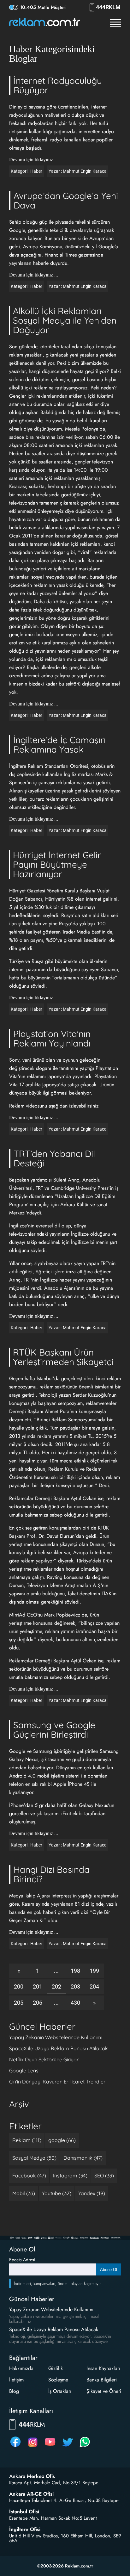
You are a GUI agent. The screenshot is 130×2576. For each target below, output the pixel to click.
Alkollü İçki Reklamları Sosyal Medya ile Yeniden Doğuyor (65, 320)
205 (19, 2003)
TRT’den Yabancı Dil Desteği (54, 1158)
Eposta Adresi (22, 2260)
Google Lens (24, 2070)
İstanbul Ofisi (24, 2512)
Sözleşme (58, 2380)
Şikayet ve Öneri (104, 2391)
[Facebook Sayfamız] (15, 2447)
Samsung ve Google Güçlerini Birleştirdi (54, 1730)
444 (108, 7)
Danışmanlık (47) (83, 2158)
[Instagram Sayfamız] (33, 2447)
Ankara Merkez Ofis (32, 2476)
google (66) (62, 2140)
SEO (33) (104, 2176)
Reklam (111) (27, 2140)
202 (56, 1986)
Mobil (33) (24, 2193)
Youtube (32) (57, 2193)
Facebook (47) (29, 2176)
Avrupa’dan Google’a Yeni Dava (66, 200)
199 (94, 1971)
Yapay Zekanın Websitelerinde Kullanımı (56, 2037)
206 (38, 2003)
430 (75, 2003)
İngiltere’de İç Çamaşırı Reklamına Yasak (59, 745)
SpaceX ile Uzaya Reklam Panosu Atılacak (59, 2048)
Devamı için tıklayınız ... (34, 160)
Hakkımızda (21, 2368)
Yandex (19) (92, 2193)
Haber (36, 171)
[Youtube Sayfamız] (50, 2447)
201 (38, 1986)
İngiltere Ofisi (25, 2529)
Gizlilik (56, 2368)
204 (94, 1986)
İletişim (16, 2380)
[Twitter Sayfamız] (68, 2447)
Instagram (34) (70, 2176)
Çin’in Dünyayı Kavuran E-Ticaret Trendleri (58, 2082)
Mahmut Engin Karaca (85, 171)
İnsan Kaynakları (103, 2368)
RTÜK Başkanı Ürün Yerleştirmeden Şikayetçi (63, 1357)
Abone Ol (109, 2270)
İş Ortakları (60, 2391)
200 (19, 1986)
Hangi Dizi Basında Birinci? (52, 1874)
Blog (14, 2391)
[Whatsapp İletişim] (85, 2447)
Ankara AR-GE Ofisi (31, 2494)
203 (75, 1986)
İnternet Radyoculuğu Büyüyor (58, 85)
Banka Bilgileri (102, 2380)
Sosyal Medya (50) (34, 2158)
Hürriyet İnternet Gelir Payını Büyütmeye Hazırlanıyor (57, 864)
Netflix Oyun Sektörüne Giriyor (44, 2059)
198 (75, 1971)
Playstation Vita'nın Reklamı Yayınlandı (52, 1038)
